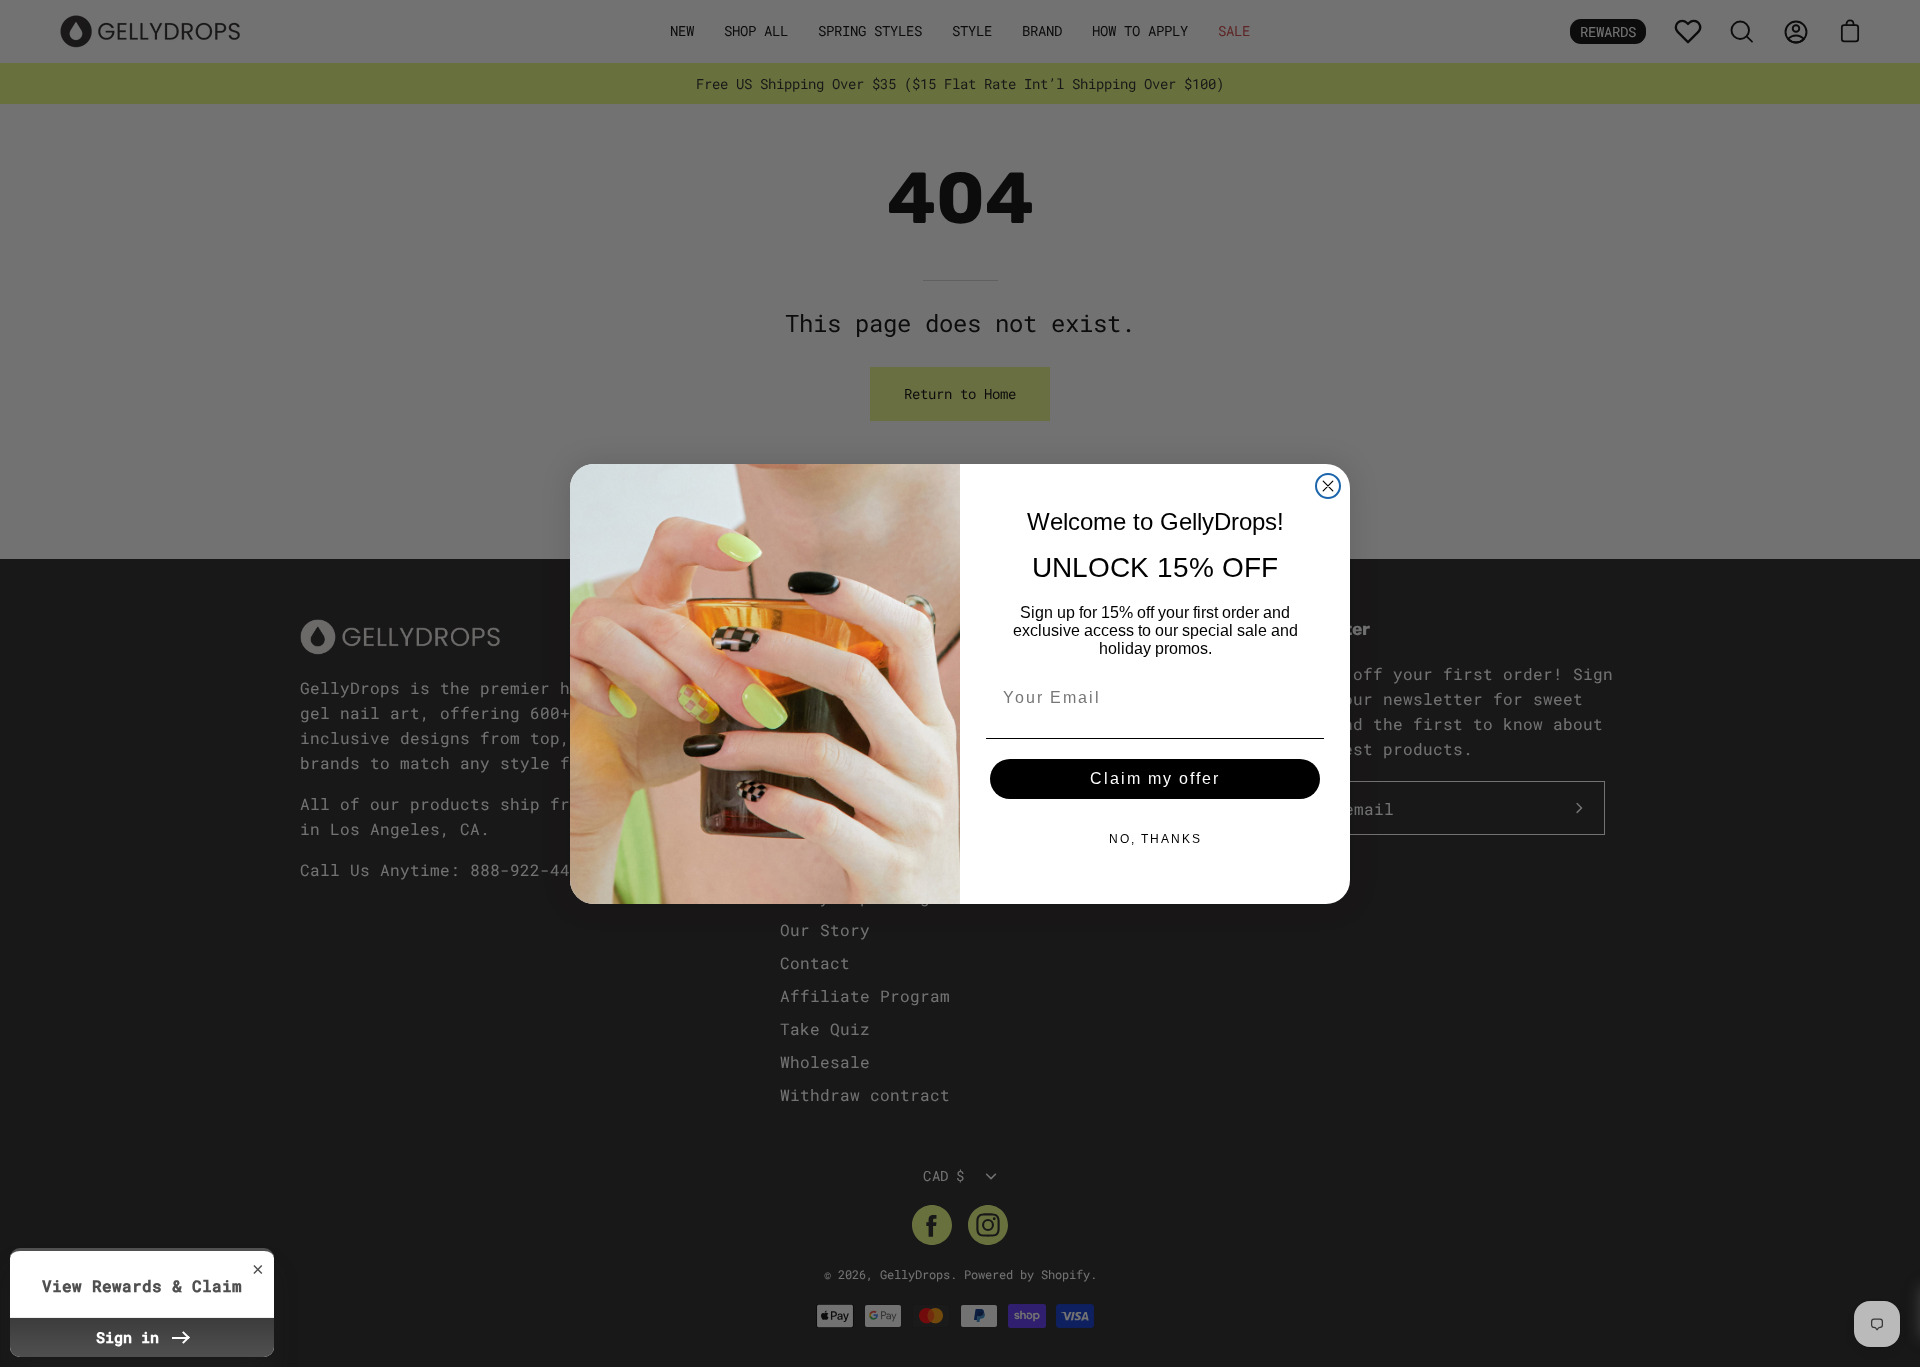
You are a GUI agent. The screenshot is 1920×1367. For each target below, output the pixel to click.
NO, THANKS (1155, 839)
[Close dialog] (1328, 486)
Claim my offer (1155, 778)
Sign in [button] (132, 1337)
